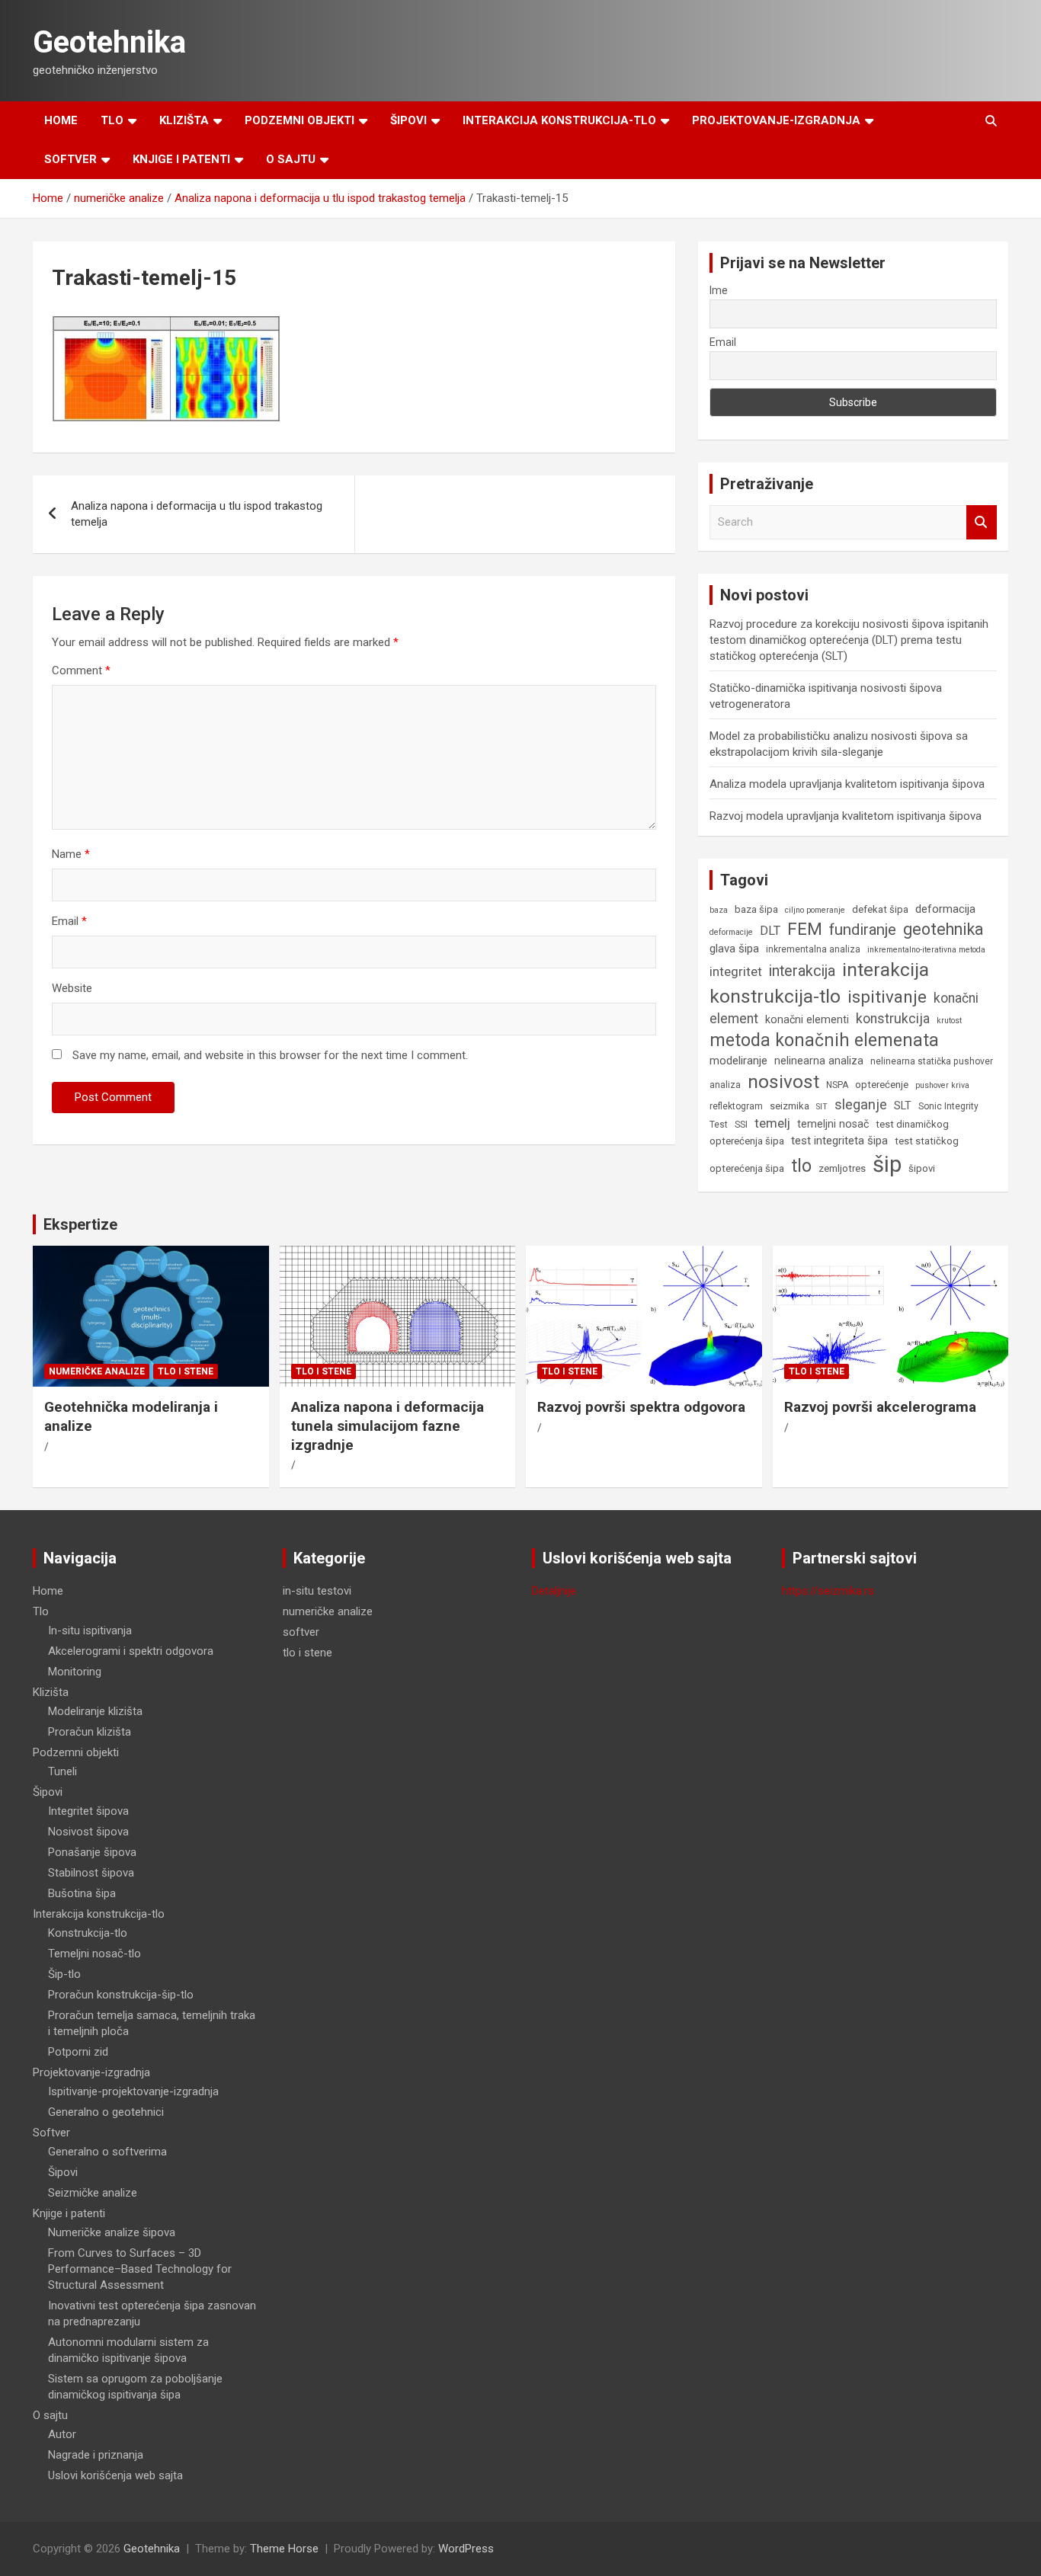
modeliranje (738, 1061)
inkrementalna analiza (813, 949)
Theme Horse (284, 2549)
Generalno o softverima (107, 2152)
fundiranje (863, 930)
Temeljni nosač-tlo (94, 1954)
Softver (70, 159)
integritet (736, 971)
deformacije (731, 932)
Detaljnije (554, 1591)
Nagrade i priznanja (96, 2455)
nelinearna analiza (819, 1061)
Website (72, 988)
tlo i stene (186, 1371)
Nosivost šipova (88, 1832)
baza (719, 910)
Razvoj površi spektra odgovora (641, 1407)
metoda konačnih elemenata (824, 1040)
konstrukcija (893, 1019)
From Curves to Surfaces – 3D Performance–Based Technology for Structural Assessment (140, 2269)
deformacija (945, 909)
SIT (822, 1107)
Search (982, 522)
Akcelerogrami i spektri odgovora (131, 1651)
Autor (62, 2434)
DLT (770, 931)
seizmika (790, 1106)
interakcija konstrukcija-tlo (819, 983)
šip (887, 1164)
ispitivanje (887, 997)
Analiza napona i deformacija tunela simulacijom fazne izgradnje (388, 1426)
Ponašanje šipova (92, 1852)
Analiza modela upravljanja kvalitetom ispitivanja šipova (847, 784)
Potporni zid (78, 2052)
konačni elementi (807, 1019)
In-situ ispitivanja (90, 1630)
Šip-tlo (64, 1974)
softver (301, 1632)
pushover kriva (942, 1085)
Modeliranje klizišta (95, 1711)
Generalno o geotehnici (106, 2112)
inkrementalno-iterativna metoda (926, 950)
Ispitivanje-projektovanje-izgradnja (133, 2091)
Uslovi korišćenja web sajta (115, 2475)
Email (69, 921)
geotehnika (943, 929)
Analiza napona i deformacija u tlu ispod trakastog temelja (197, 514)
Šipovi (408, 120)
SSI (741, 1125)
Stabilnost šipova (91, 1873)
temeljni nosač (833, 1124)
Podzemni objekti (299, 120)
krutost (949, 1021)
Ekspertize (80, 1224)
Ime (719, 290)
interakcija (802, 971)
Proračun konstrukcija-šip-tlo (121, 1995)
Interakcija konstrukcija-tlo (559, 120)
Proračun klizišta (90, 1732)
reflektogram (736, 1106)
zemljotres (842, 1168)
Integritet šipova (88, 1811)
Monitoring (75, 1672)
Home (61, 120)
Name (71, 854)
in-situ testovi (317, 1591)
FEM (805, 929)
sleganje (861, 1104)
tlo (801, 1166)
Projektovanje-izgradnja (776, 120)
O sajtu (291, 159)
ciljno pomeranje (815, 910)
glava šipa (734, 949)
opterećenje (882, 1085)
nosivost (783, 1082)
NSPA (837, 1085)
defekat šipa (880, 909)
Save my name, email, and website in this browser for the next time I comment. (270, 1055)
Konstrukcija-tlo (88, 1933)
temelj (772, 1123)
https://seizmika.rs (828, 1591)
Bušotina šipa (82, 1893)
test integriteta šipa (839, 1141)
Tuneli (62, 1771)
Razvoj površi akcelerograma (880, 1407)
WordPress (466, 2549)
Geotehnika (109, 42)
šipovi (922, 1168)
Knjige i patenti (181, 159)
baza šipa (756, 909)
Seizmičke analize (93, 2193)
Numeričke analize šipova (112, 2232)
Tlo (112, 120)
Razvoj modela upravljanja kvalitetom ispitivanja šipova (846, 816)
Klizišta (184, 120)
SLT (903, 1106)
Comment (81, 670)
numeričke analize (97, 1371)
